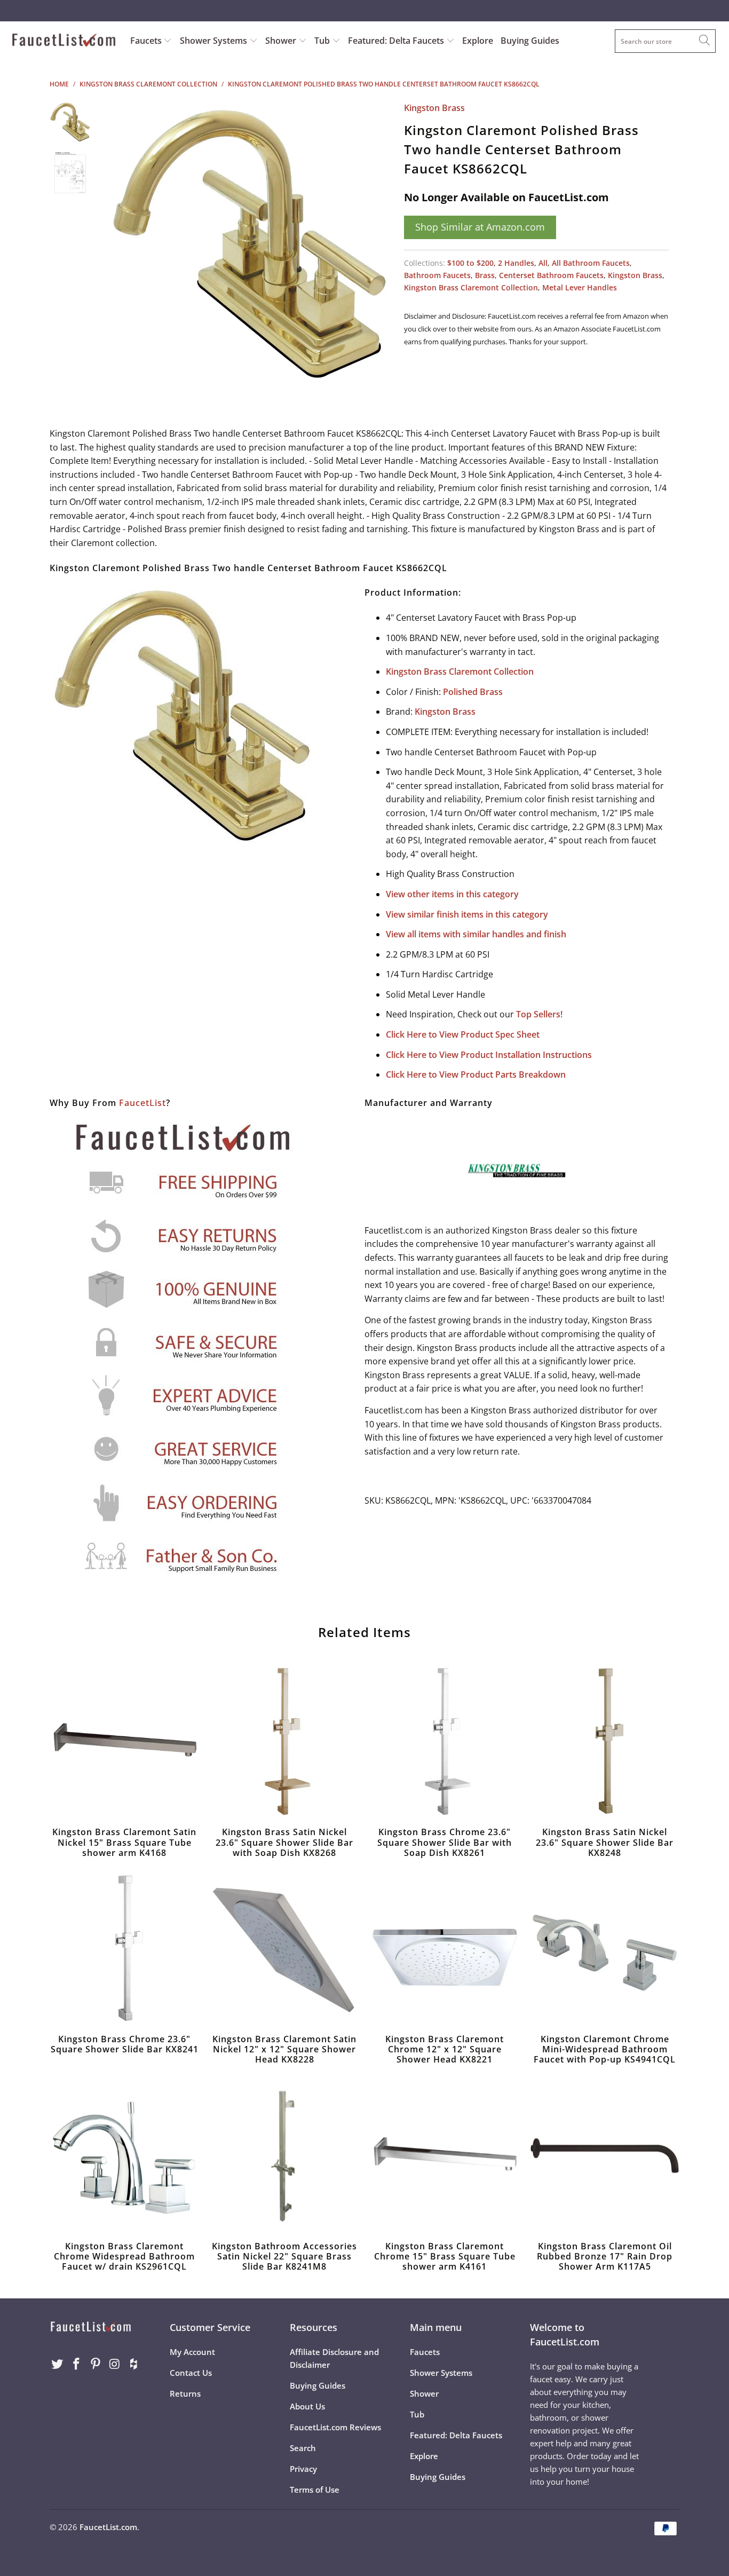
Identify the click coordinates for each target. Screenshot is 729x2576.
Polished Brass (473, 692)
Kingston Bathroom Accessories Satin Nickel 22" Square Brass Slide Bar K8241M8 (284, 2156)
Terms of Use (315, 2490)
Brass (485, 275)
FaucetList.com (108, 2527)
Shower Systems (215, 41)
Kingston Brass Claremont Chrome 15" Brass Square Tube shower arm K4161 (445, 2156)
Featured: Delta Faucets (396, 41)
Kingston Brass (434, 108)
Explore (478, 41)
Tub (323, 41)
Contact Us (191, 2373)
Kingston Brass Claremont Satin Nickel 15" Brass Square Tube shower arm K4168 (124, 1742)
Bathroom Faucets (437, 275)
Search (303, 2448)
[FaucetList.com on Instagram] (115, 2364)
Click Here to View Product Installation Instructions (489, 1055)
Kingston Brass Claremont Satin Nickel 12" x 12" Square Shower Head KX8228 (284, 1949)
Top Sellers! (539, 1014)
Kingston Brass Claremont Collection (471, 287)
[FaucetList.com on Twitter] (58, 2364)
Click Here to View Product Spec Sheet (463, 1034)
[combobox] (665, 41)
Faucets (146, 41)
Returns (185, 2393)
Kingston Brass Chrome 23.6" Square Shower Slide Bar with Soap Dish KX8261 (445, 1742)
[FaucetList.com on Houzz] (134, 2364)
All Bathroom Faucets (591, 263)
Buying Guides (530, 41)
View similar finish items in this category (467, 914)
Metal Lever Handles (580, 287)
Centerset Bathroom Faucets (551, 275)
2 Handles (516, 263)
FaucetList (142, 1103)
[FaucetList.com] (64, 41)
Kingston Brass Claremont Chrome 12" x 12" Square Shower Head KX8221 (445, 1949)
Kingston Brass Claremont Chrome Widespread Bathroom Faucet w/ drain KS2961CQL (124, 2156)
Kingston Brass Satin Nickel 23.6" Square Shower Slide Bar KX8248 (605, 1742)
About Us (307, 2406)
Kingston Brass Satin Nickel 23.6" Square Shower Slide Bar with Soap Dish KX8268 (284, 1742)
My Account (192, 2352)
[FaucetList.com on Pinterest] (96, 2364)
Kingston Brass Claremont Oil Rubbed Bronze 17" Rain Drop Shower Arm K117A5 (605, 2156)
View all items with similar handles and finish (476, 934)
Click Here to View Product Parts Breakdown (476, 1074)
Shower (282, 41)
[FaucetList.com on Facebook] (77, 2364)
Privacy (303, 2469)
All (543, 263)
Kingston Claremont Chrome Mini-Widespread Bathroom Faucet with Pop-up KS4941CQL (605, 1949)
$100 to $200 (470, 263)
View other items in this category (452, 894)
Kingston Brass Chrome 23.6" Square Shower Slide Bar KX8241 (124, 1949)
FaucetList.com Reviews (335, 2427)
